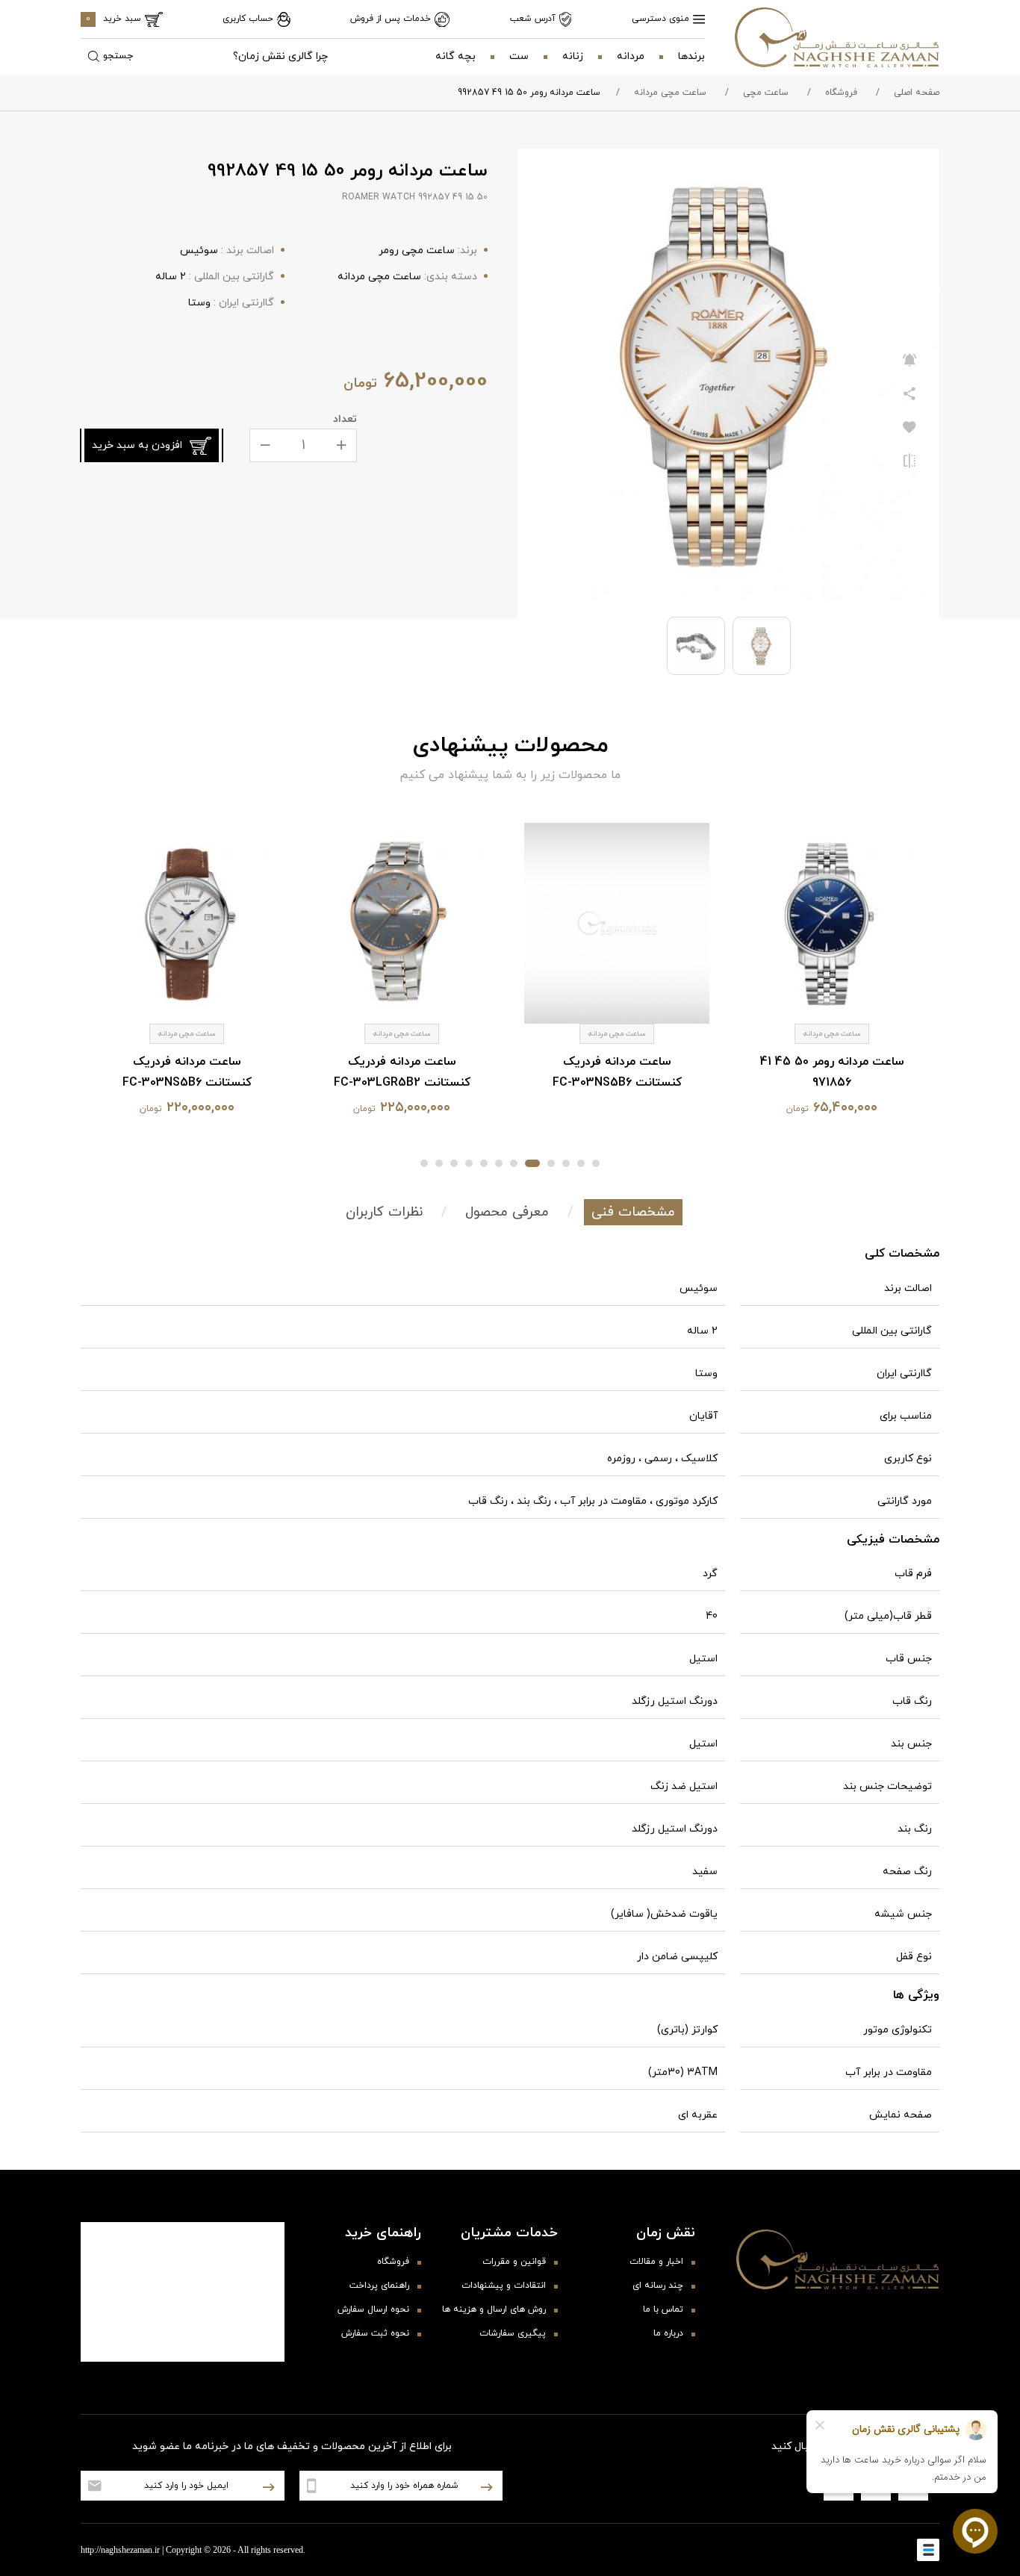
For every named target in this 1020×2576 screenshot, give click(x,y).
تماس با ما (663, 2309)
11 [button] (439, 1163)
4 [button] (551, 1163)
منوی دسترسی (660, 19)
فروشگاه (841, 93)
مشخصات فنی (633, 1212)
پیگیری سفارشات (513, 2333)
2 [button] (581, 1163)
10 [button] (454, 1163)
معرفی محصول (507, 1212)
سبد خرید (113, 19)
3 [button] (566, 1163)
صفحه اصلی (917, 93)
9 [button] (469, 1163)
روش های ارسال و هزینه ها (494, 2309)
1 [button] (596, 1163)
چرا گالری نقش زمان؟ (280, 56)
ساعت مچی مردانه (670, 93)
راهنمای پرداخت (379, 2286)
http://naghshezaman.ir (120, 2550)
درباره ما (668, 2333)
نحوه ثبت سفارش (375, 2333)
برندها (691, 56)
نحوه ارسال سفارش (373, 2309)
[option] (832, 974)
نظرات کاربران (384, 1212)
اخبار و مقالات (656, 2262)
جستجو (118, 56)
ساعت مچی (766, 93)
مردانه (631, 56)
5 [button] (532, 1163)
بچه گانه (455, 56)
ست (519, 56)
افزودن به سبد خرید (137, 445)
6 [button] (514, 1163)
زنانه (573, 56)
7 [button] (499, 1163)
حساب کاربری (248, 19)
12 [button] (424, 1163)
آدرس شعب (533, 19)
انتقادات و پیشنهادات (504, 2286)
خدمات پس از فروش (391, 19)
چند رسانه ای (658, 2286)
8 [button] (484, 1163)
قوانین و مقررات (514, 2262)
